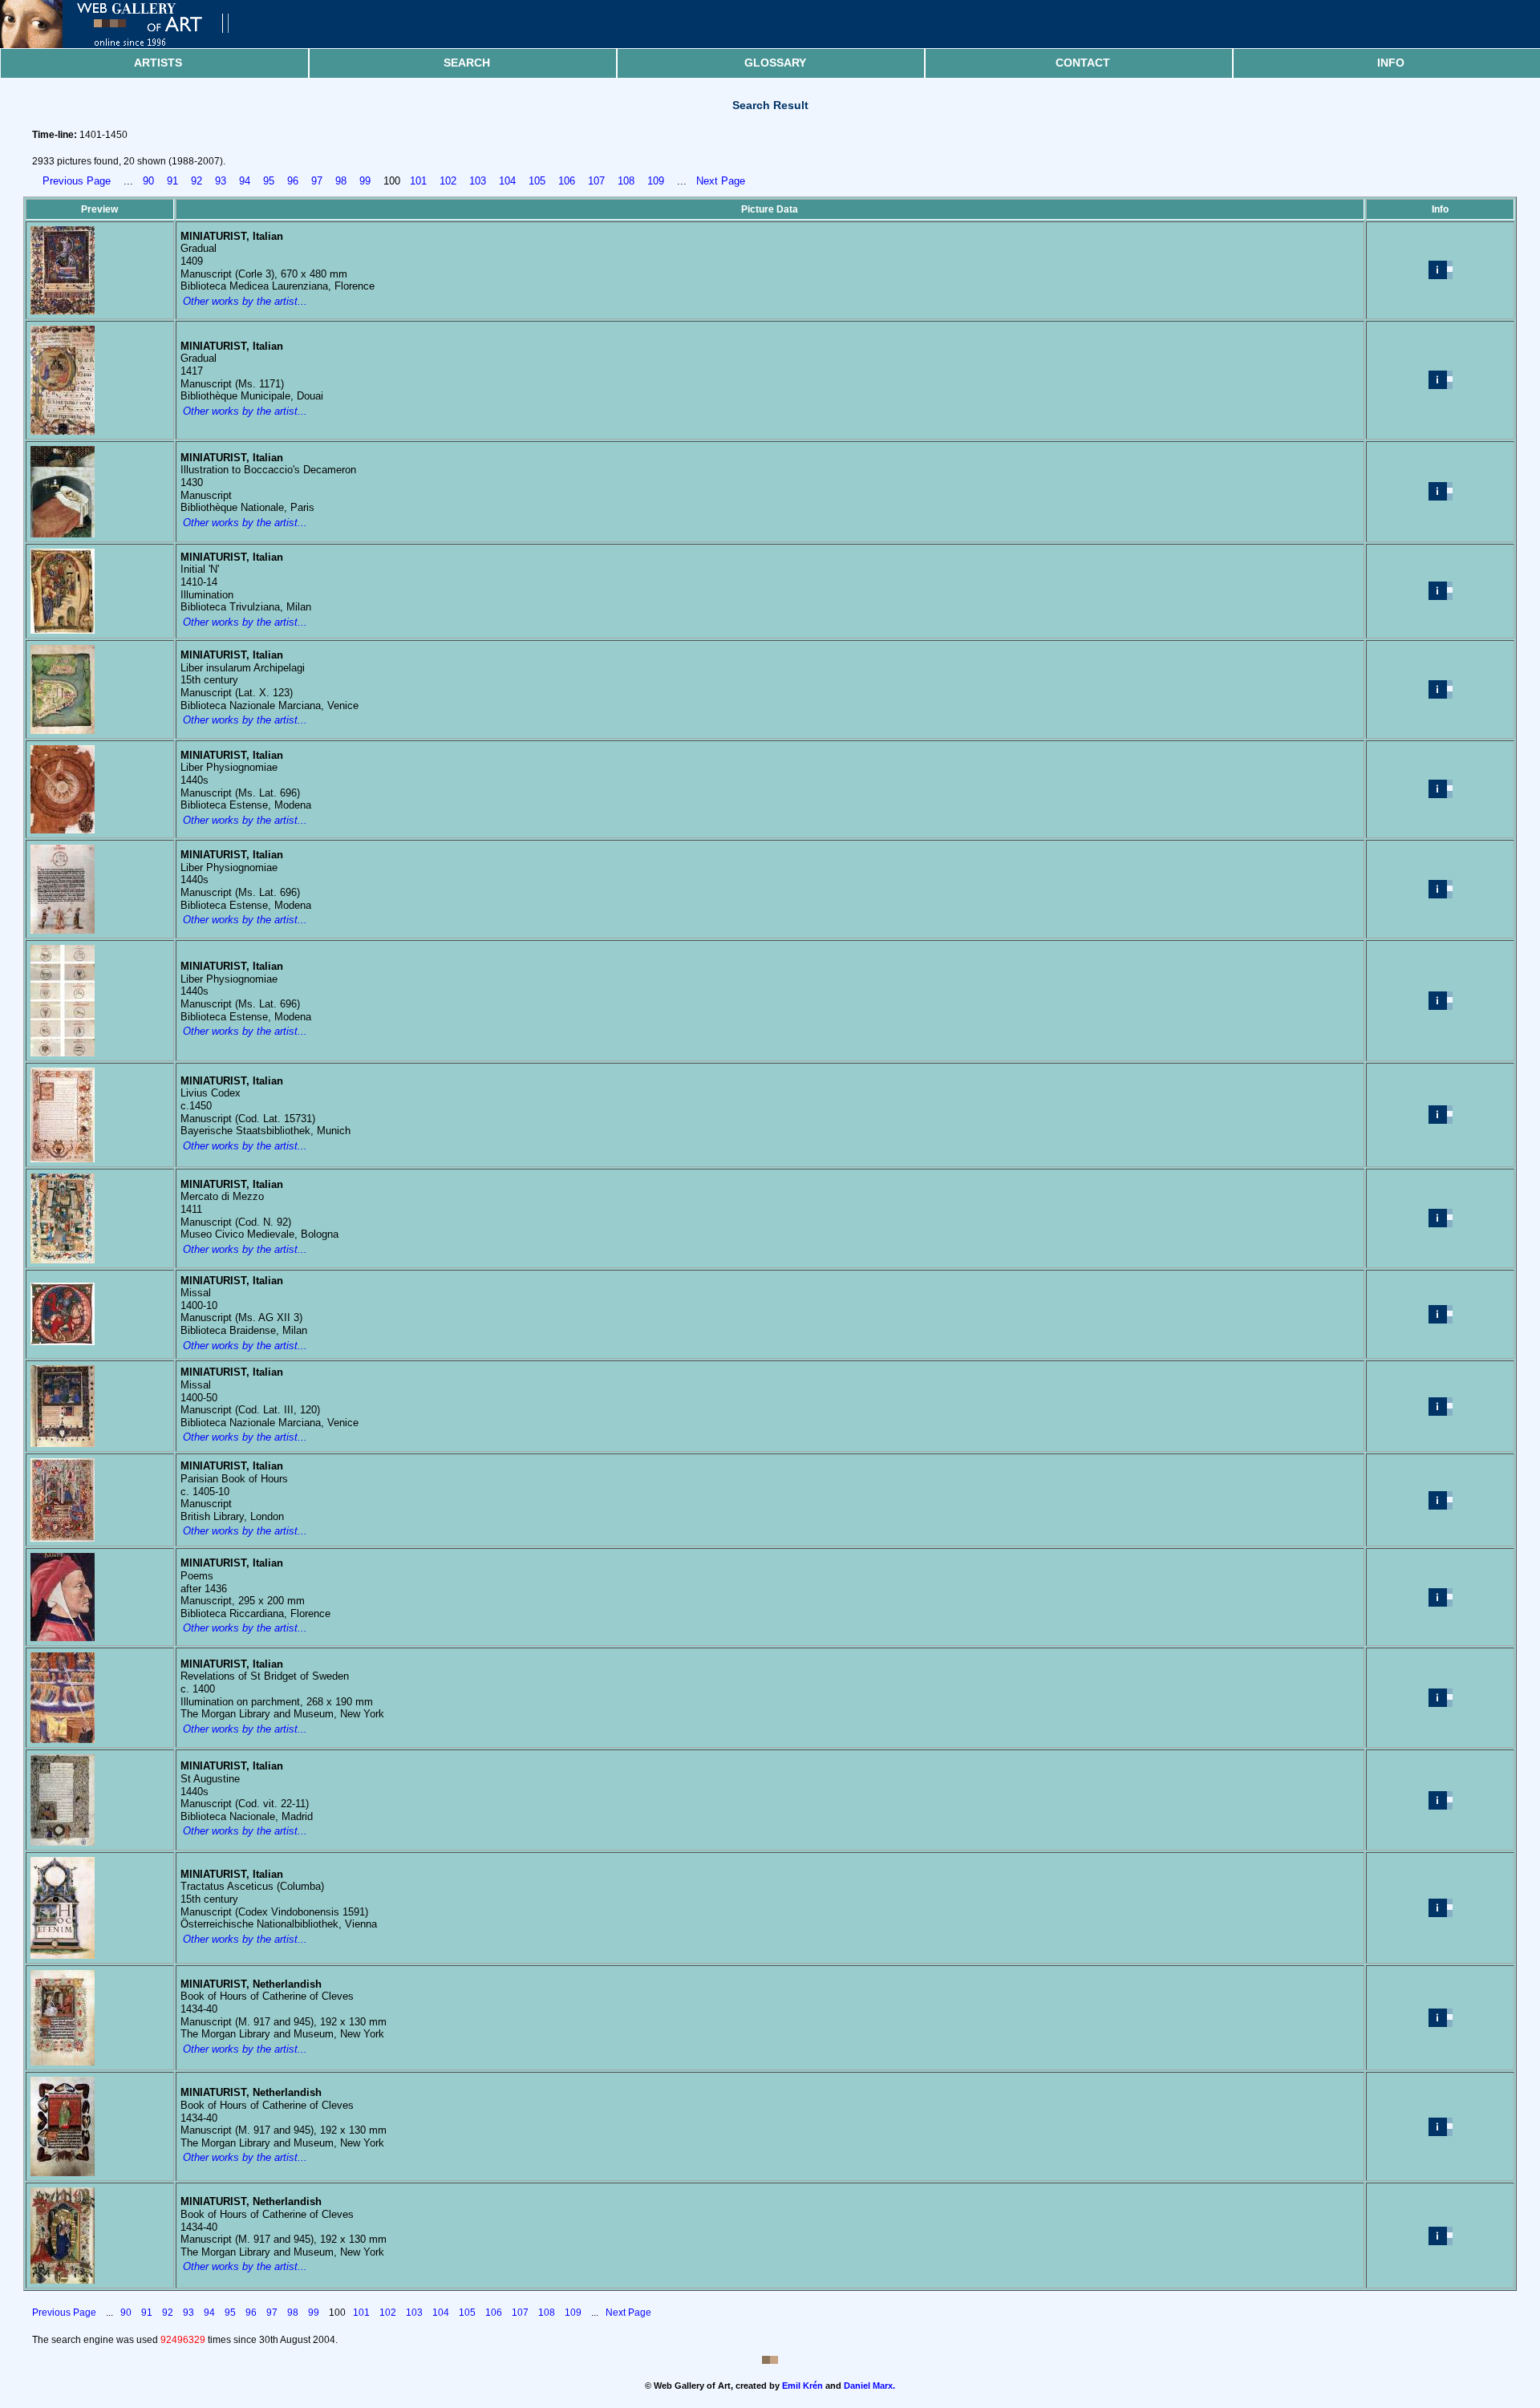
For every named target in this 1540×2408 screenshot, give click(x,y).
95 (269, 181)
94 (245, 181)
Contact (1083, 63)
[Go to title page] (128, 45)
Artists (158, 63)
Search (467, 63)
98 (341, 181)
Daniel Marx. (869, 2386)
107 (596, 181)
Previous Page (77, 181)
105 (537, 181)
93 (221, 181)
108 (626, 181)
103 (478, 181)
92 (197, 181)
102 (448, 181)
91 (172, 181)
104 (507, 181)
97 (317, 181)
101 (418, 181)
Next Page (721, 181)
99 (365, 181)
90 (148, 181)
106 (567, 181)
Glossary (775, 63)
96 (293, 181)
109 (656, 181)
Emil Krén (802, 2386)
